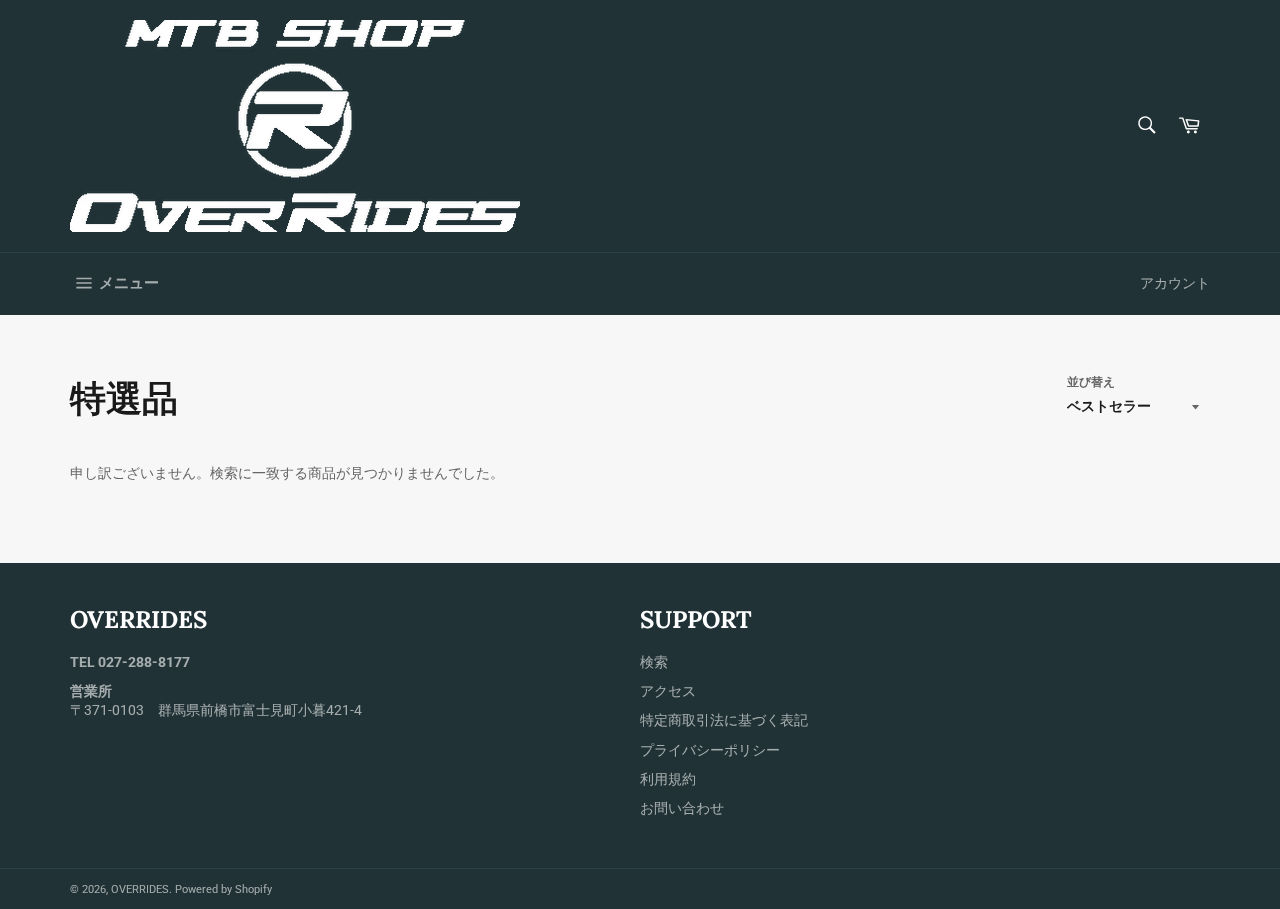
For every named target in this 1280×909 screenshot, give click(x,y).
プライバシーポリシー (710, 750)
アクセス (668, 691)
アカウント (1175, 283)
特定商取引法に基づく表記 (724, 720)
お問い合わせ (682, 808)
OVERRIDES (140, 889)
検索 (654, 662)
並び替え (1091, 382)
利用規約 (668, 779)
